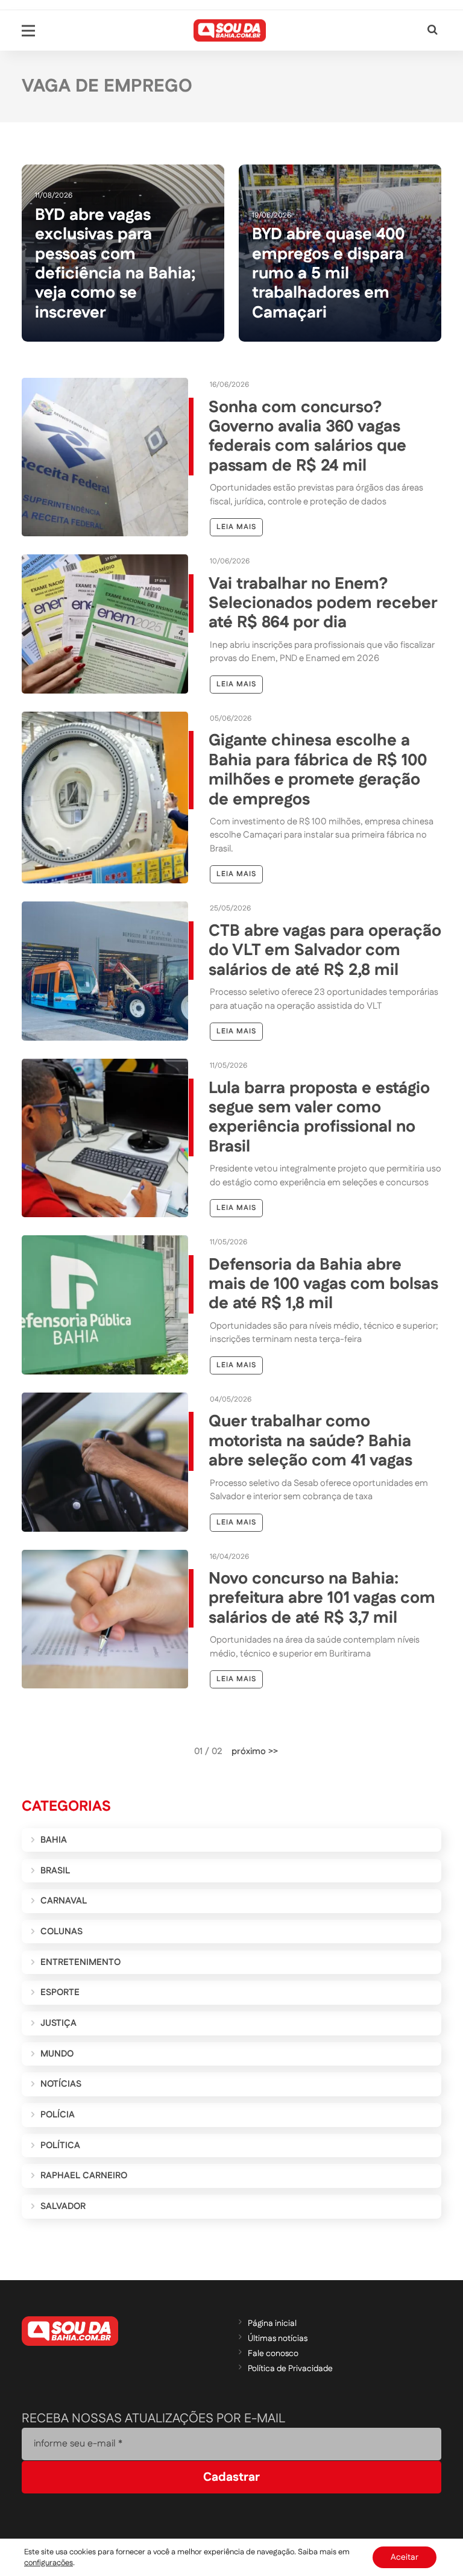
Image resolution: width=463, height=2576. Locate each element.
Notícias (61, 2084)
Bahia (54, 1840)
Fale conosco (273, 2354)
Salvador (63, 2206)
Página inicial (272, 2324)
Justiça (58, 2023)
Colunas (61, 1932)
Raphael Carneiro (84, 2176)
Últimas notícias (278, 2339)
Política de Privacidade (290, 2369)
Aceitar (405, 2557)
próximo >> (255, 1751)
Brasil (55, 1871)
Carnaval (64, 1901)
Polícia (58, 2115)
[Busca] (433, 30)
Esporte (60, 1992)
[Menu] (28, 31)
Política (60, 2145)
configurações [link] (49, 2563)
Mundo (57, 2054)
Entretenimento (80, 1962)
